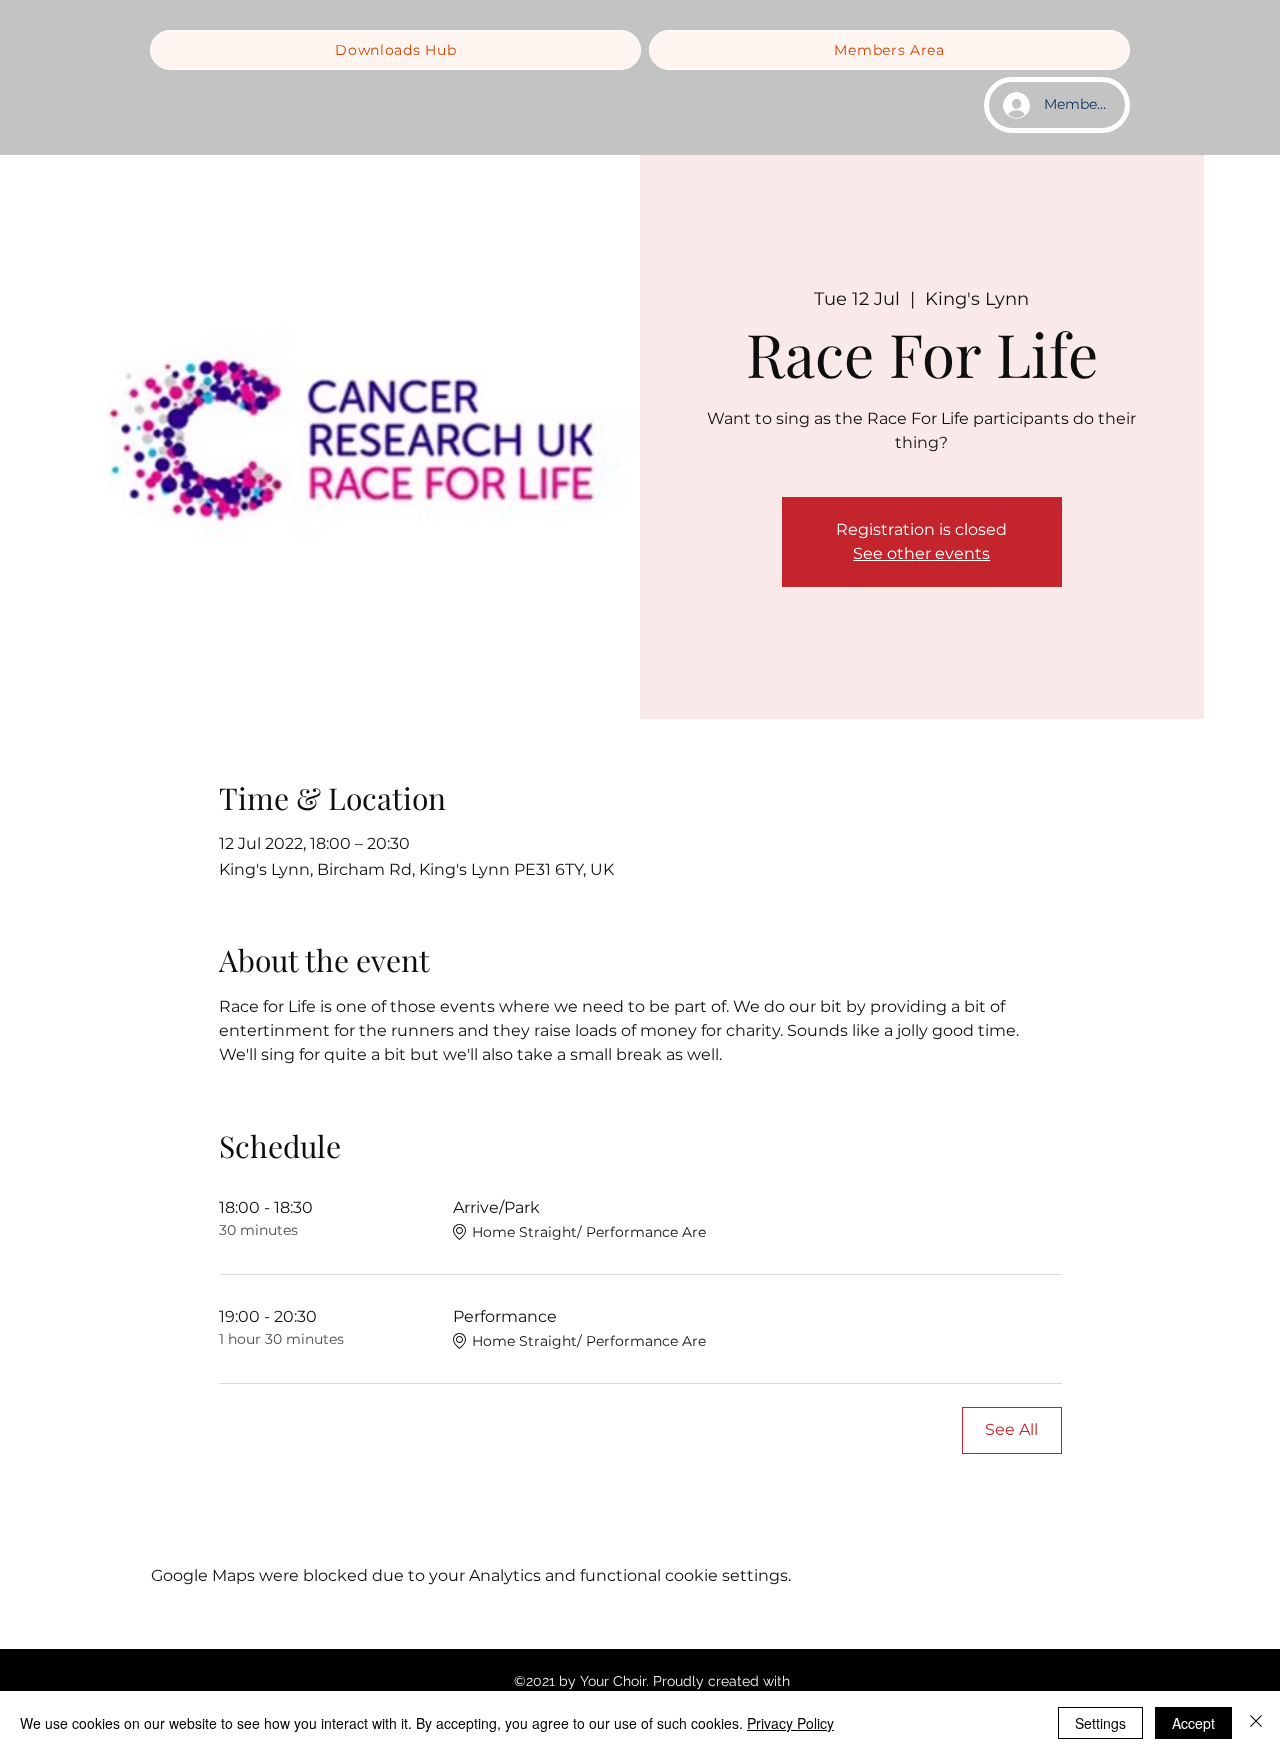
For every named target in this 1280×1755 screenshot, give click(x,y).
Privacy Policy (790, 1723)
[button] (395, 50)
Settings (1100, 1723)
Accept (1193, 1723)
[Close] (1256, 1723)
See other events (921, 553)
